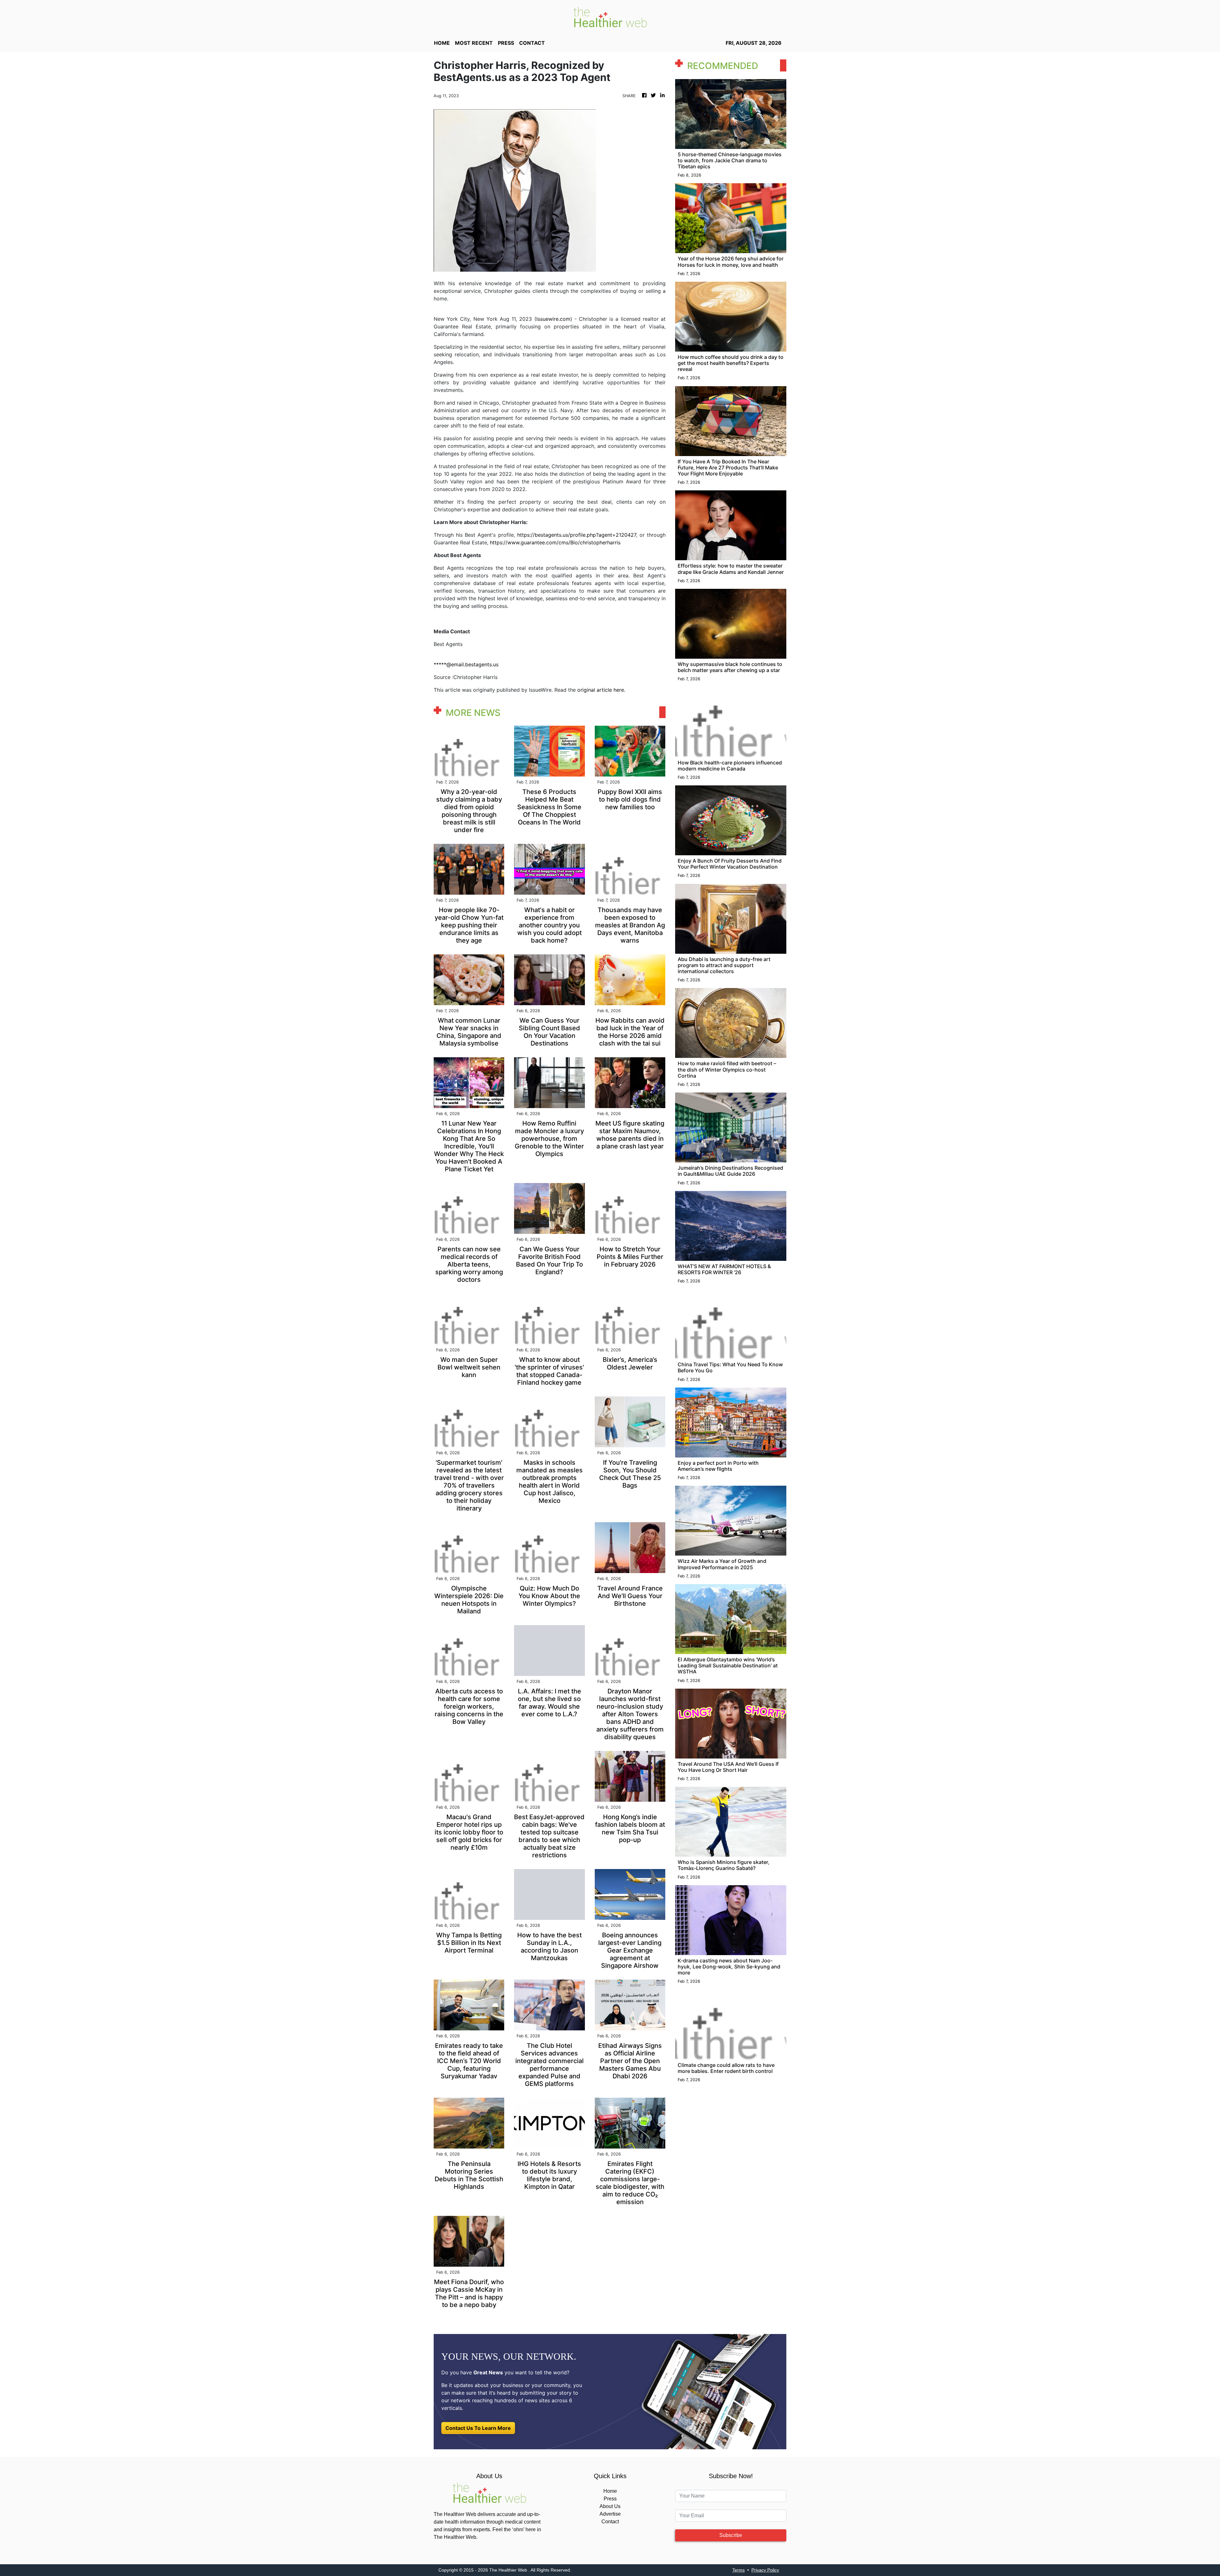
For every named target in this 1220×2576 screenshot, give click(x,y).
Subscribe (731, 2535)
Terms (739, 2570)
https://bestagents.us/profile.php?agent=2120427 (577, 535)
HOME (442, 43)
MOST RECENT (474, 43)
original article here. (601, 690)
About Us (610, 2506)
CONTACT (532, 43)
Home (610, 2491)
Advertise (610, 2514)
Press (610, 2499)
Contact (610, 2522)
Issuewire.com (553, 319)
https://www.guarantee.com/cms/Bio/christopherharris (555, 542)
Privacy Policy (765, 2570)
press (506, 43)
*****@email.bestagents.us (466, 664)
